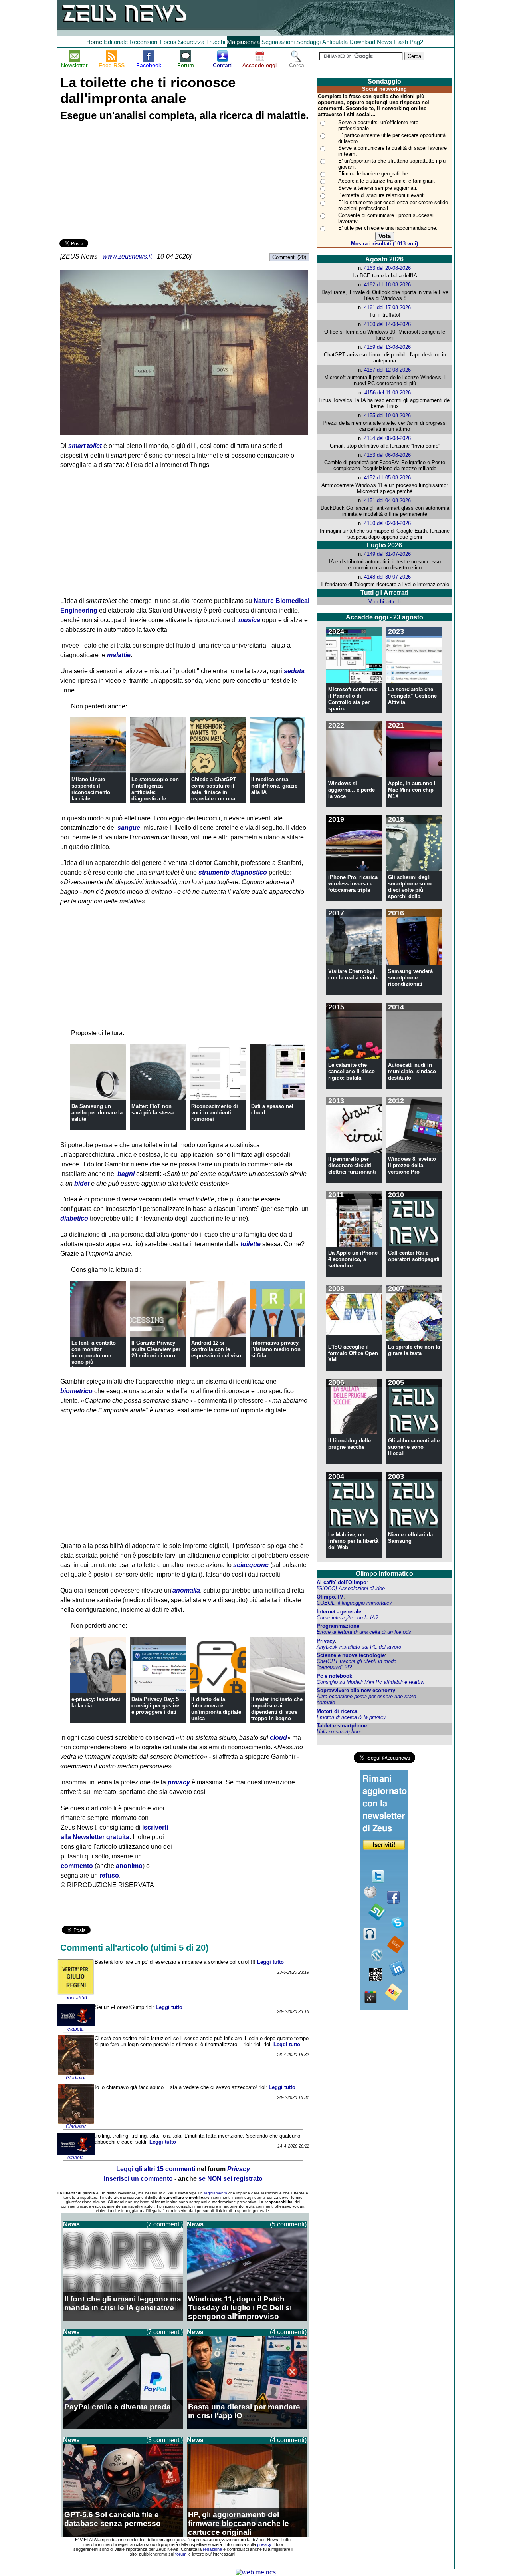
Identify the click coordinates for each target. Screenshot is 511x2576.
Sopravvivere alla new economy (356, 1690)
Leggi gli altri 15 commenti (156, 2169)
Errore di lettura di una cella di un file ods (364, 1632)
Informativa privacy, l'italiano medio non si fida (276, 1349)
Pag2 (416, 42)
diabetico (74, 1218)
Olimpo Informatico (384, 1574)
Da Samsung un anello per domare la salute (97, 1113)
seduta (294, 671)
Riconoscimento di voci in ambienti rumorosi (215, 1113)
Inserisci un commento (138, 2179)
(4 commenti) (288, 2332)
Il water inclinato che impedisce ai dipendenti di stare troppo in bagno (277, 1709)
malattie (119, 655)
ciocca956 (76, 1998)
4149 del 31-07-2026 (387, 554)
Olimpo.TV (330, 1597)
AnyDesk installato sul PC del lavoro (359, 1647)
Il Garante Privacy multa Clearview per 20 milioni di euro (156, 1349)
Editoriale (116, 42)
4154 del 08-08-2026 (387, 438)
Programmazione (338, 1626)
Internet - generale (339, 1612)
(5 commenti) (288, 2224)
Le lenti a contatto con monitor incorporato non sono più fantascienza (94, 1356)
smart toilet (85, 446)
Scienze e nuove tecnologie (351, 1655)
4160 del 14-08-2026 (387, 324)
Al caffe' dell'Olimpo (342, 1582)
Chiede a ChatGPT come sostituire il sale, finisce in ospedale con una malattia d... (214, 792)
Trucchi (216, 42)
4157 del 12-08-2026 (387, 370)
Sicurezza (191, 42)
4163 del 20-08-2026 (387, 268)
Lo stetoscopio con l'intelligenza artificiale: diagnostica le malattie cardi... (155, 792)
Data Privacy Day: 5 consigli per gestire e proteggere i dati (155, 1706)
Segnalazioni (278, 42)
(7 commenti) (164, 2224)
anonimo (129, 1866)
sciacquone (251, 1565)
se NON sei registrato (231, 2179)
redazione (212, 2549)
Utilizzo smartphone (340, 1732)
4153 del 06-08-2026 (387, 455)
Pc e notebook (334, 1676)
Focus (168, 42)
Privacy (326, 1641)
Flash (401, 42)
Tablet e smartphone (342, 1726)
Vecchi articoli (385, 602)
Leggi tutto (270, 1962)
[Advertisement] (119, 181)
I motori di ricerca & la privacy (351, 1717)
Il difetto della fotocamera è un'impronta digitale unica (216, 1709)
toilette (251, 1244)
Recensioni (144, 42)
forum (181, 2554)
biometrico (76, 1391)
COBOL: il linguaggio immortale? (354, 1603)
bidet (82, 1183)
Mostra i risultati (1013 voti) (384, 244)
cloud (278, 1738)
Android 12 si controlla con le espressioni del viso (216, 1349)
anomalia (186, 1590)
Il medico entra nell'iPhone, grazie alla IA (274, 786)
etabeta (76, 2029)
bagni (126, 1174)
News (384, 42)
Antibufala (335, 42)
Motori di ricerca (337, 1711)
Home (94, 42)
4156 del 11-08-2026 (388, 393)
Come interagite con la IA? (347, 1618)
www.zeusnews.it (127, 256)
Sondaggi (308, 42)
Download (362, 42)
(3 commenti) (164, 2440)
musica (249, 620)
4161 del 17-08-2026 (387, 307)
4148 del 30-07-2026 (387, 577)
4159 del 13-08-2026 (387, 347)
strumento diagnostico (233, 872)
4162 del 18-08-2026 (387, 285)
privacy (179, 1782)
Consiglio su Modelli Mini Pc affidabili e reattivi (370, 1682)
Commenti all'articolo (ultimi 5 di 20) (134, 1948)
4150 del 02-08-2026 (387, 523)
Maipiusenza (243, 42)
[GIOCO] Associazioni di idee (351, 1588)
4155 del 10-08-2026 (387, 415)
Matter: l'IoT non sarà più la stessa (153, 1109)
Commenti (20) (289, 257)
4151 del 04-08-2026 (387, 500)
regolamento (216, 2193)
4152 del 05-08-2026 (387, 478)
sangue (129, 828)
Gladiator (76, 2078)
